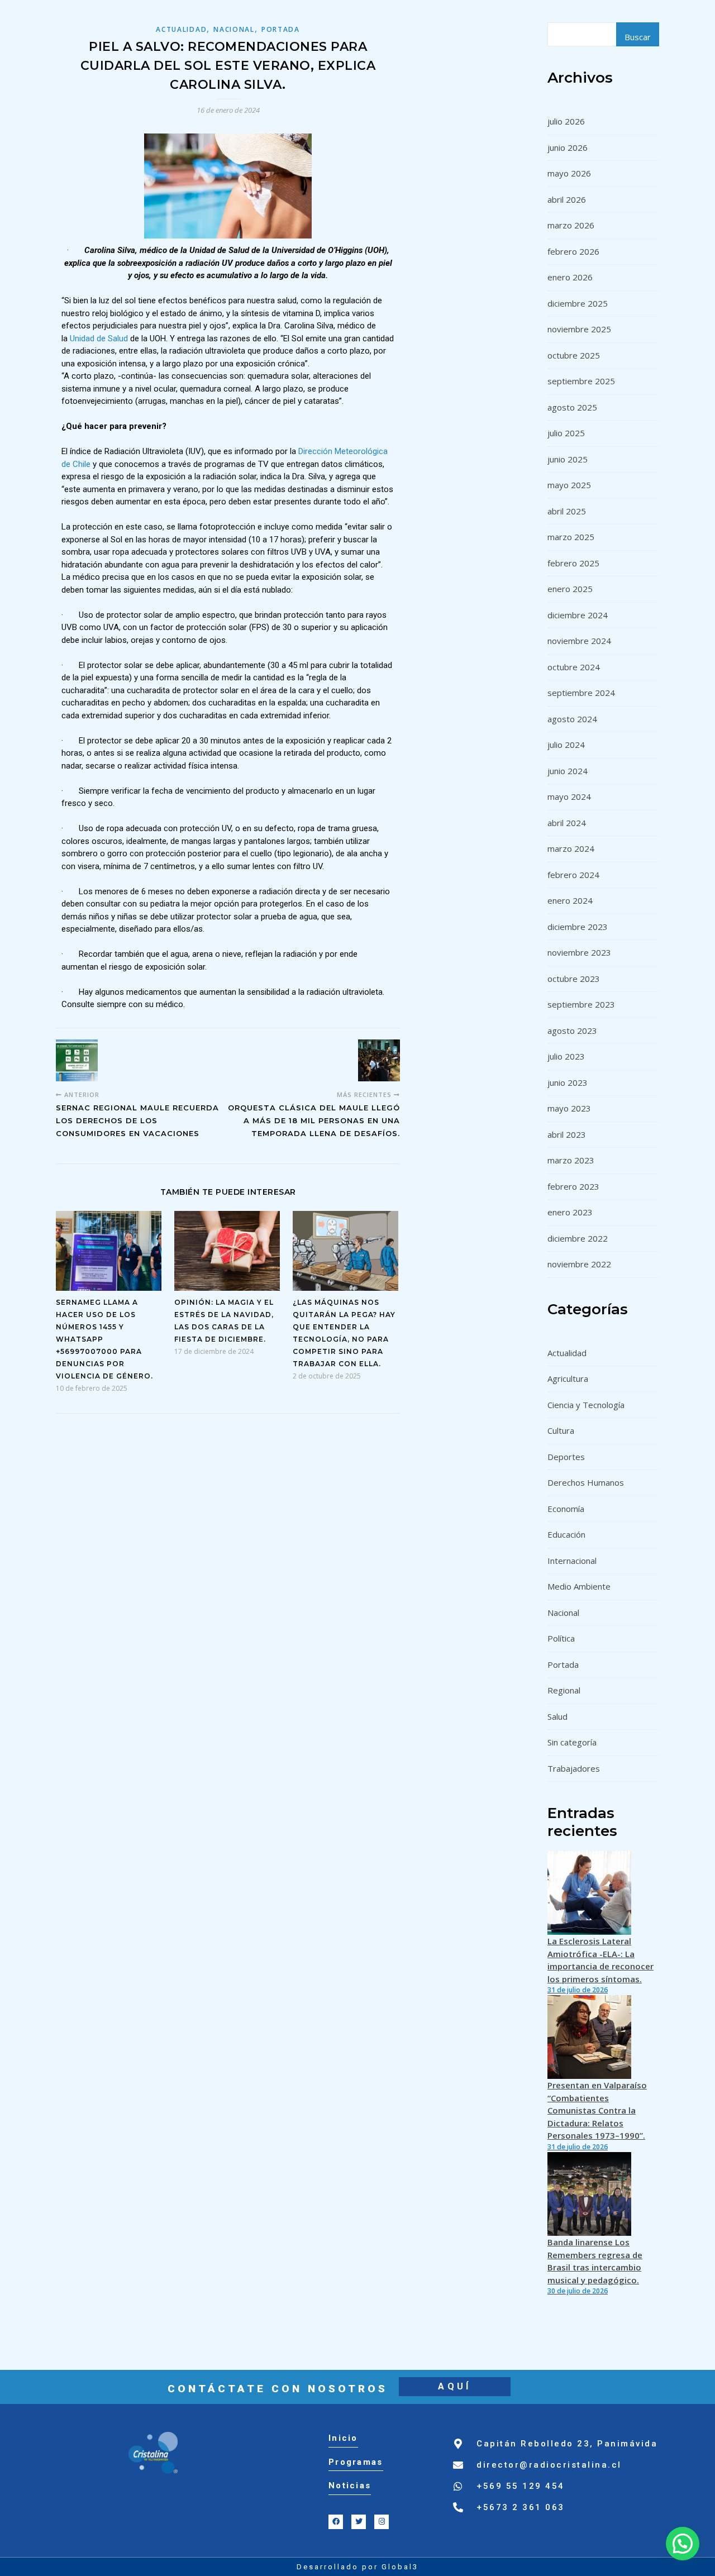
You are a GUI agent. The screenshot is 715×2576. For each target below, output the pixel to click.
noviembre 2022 (579, 1264)
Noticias (350, 2486)
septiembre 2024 (581, 693)
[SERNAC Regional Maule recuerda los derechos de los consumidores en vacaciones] (77, 1060)
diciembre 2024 (578, 615)
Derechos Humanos (586, 1482)
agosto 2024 (572, 719)
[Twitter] (359, 2522)
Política (561, 1638)
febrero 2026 (573, 251)
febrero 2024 (573, 875)
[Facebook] (336, 2522)
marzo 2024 (571, 848)
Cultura (561, 1430)
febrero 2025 (573, 563)
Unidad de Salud (99, 338)
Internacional (572, 1561)
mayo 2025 (569, 485)
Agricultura (568, 1378)
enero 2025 (570, 589)
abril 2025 (567, 511)
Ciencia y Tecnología (586, 1405)
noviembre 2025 (579, 329)
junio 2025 (568, 459)
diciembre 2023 (578, 927)
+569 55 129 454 (521, 2486)
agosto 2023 (572, 1031)
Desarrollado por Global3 (357, 2567)
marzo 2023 (571, 1160)
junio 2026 (568, 147)
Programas (356, 2462)
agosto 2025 (572, 407)
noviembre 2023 (579, 952)
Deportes (566, 1457)
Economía (566, 1509)
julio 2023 (566, 1056)
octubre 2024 (574, 667)
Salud (557, 1716)
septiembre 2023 (581, 1004)
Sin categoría (572, 1742)
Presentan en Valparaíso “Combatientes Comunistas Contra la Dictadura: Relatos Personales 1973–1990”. (597, 2110)
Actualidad (181, 29)
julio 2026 (566, 121)
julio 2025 (566, 433)
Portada (281, 29)
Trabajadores (574, 1768)
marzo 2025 (571, 537)
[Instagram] (382, 2522)
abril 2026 (567, 199)
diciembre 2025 (578, 303)
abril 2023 (567, 1134)
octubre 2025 (574, 355)
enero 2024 (570, 900)
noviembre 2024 (579, 641)
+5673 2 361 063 (521, 2507)
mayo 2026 (569, 173)
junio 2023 (568, 1082)
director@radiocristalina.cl (549, 2465)
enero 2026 (570, 277)
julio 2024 (566, 745)
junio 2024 (568, 771)
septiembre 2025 (581, 381)
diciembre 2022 (578, 1238)
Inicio (343, 2438)
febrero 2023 (573, 1186)
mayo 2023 (569, 1108)
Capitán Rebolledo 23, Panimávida (567, 2444)
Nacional (234, 29)
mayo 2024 (569, 796)
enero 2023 (570, 1212)
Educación (566, 1534)
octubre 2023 (574, 979)
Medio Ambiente (579, 1586)
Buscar (638, 37)
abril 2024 (567, 823)
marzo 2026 (571, 225)
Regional (564, 1690)
